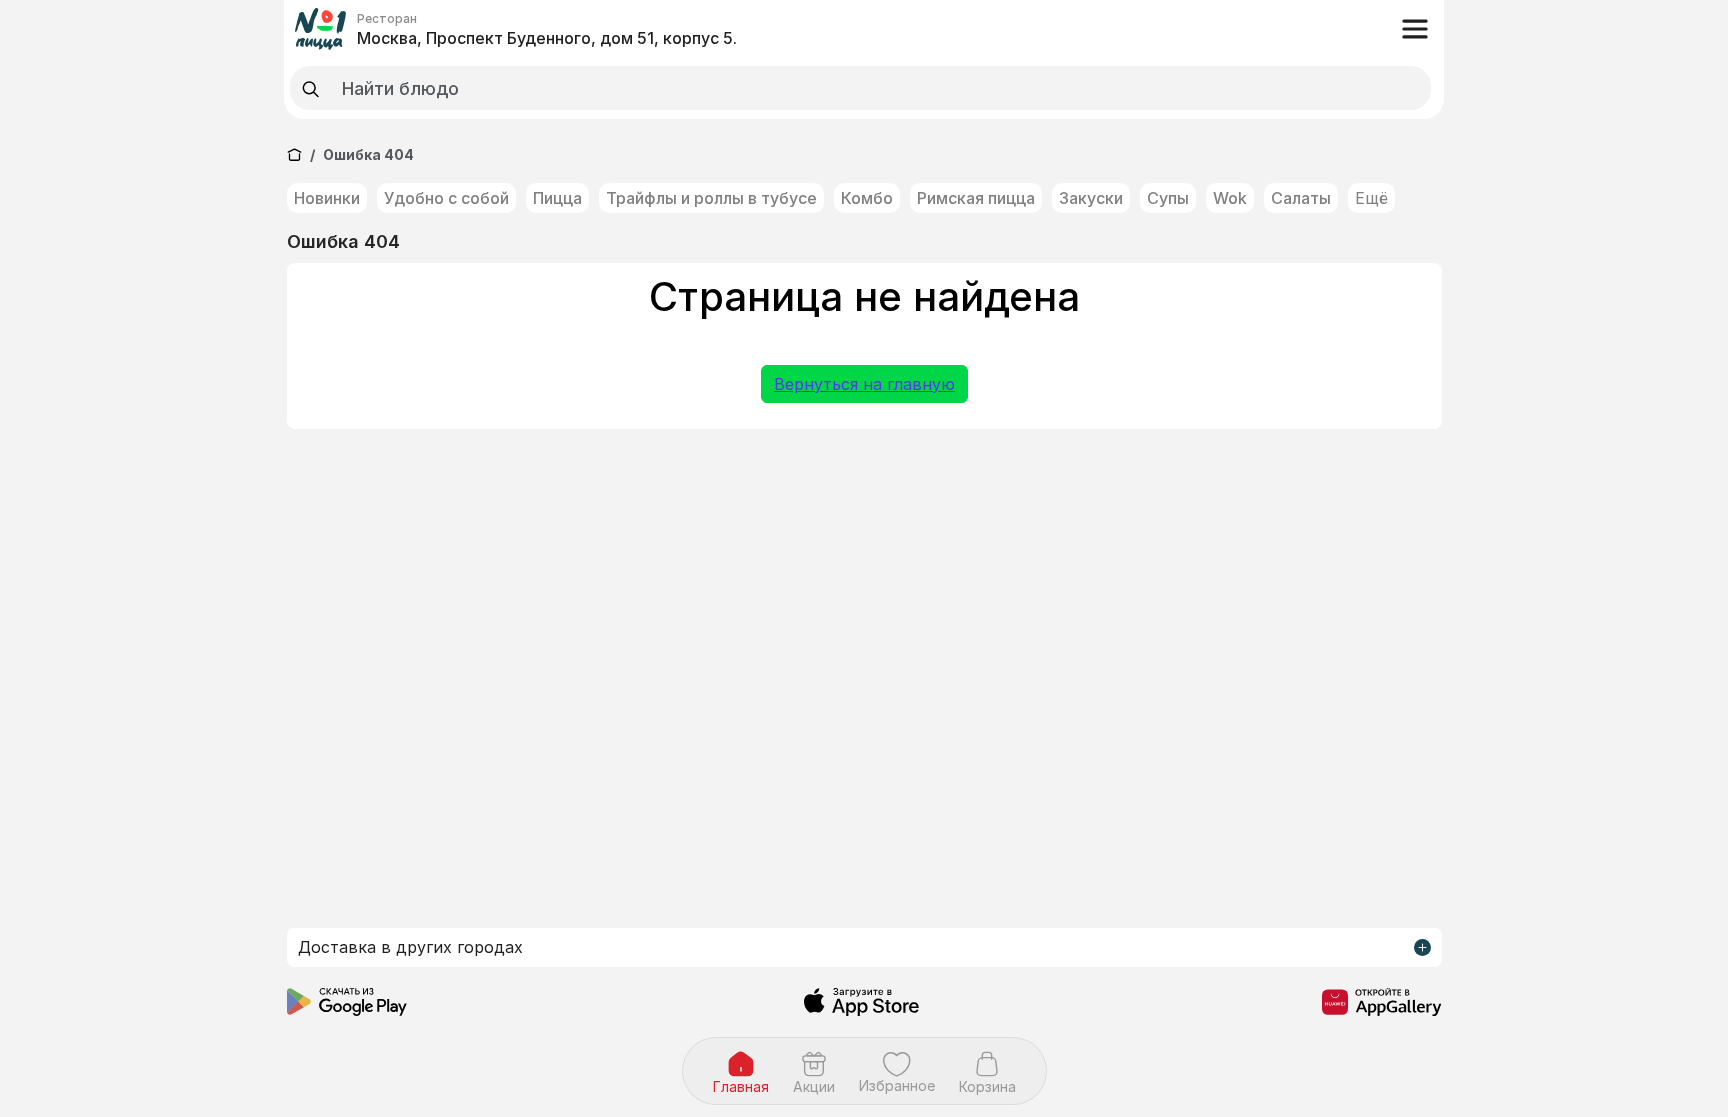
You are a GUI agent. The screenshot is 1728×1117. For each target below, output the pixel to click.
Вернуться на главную (864, 384)
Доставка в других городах (410, 947)
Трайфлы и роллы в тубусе (711, 198)
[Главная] (294, 154)
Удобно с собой (446, 198)
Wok (1230, 198)
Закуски (1091, 198)
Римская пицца (976, 198)
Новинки (327, 198)
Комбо (867, 198)
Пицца (557, 198)
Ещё (1371, 198)
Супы (1168, 198)
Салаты (1301, 198)
